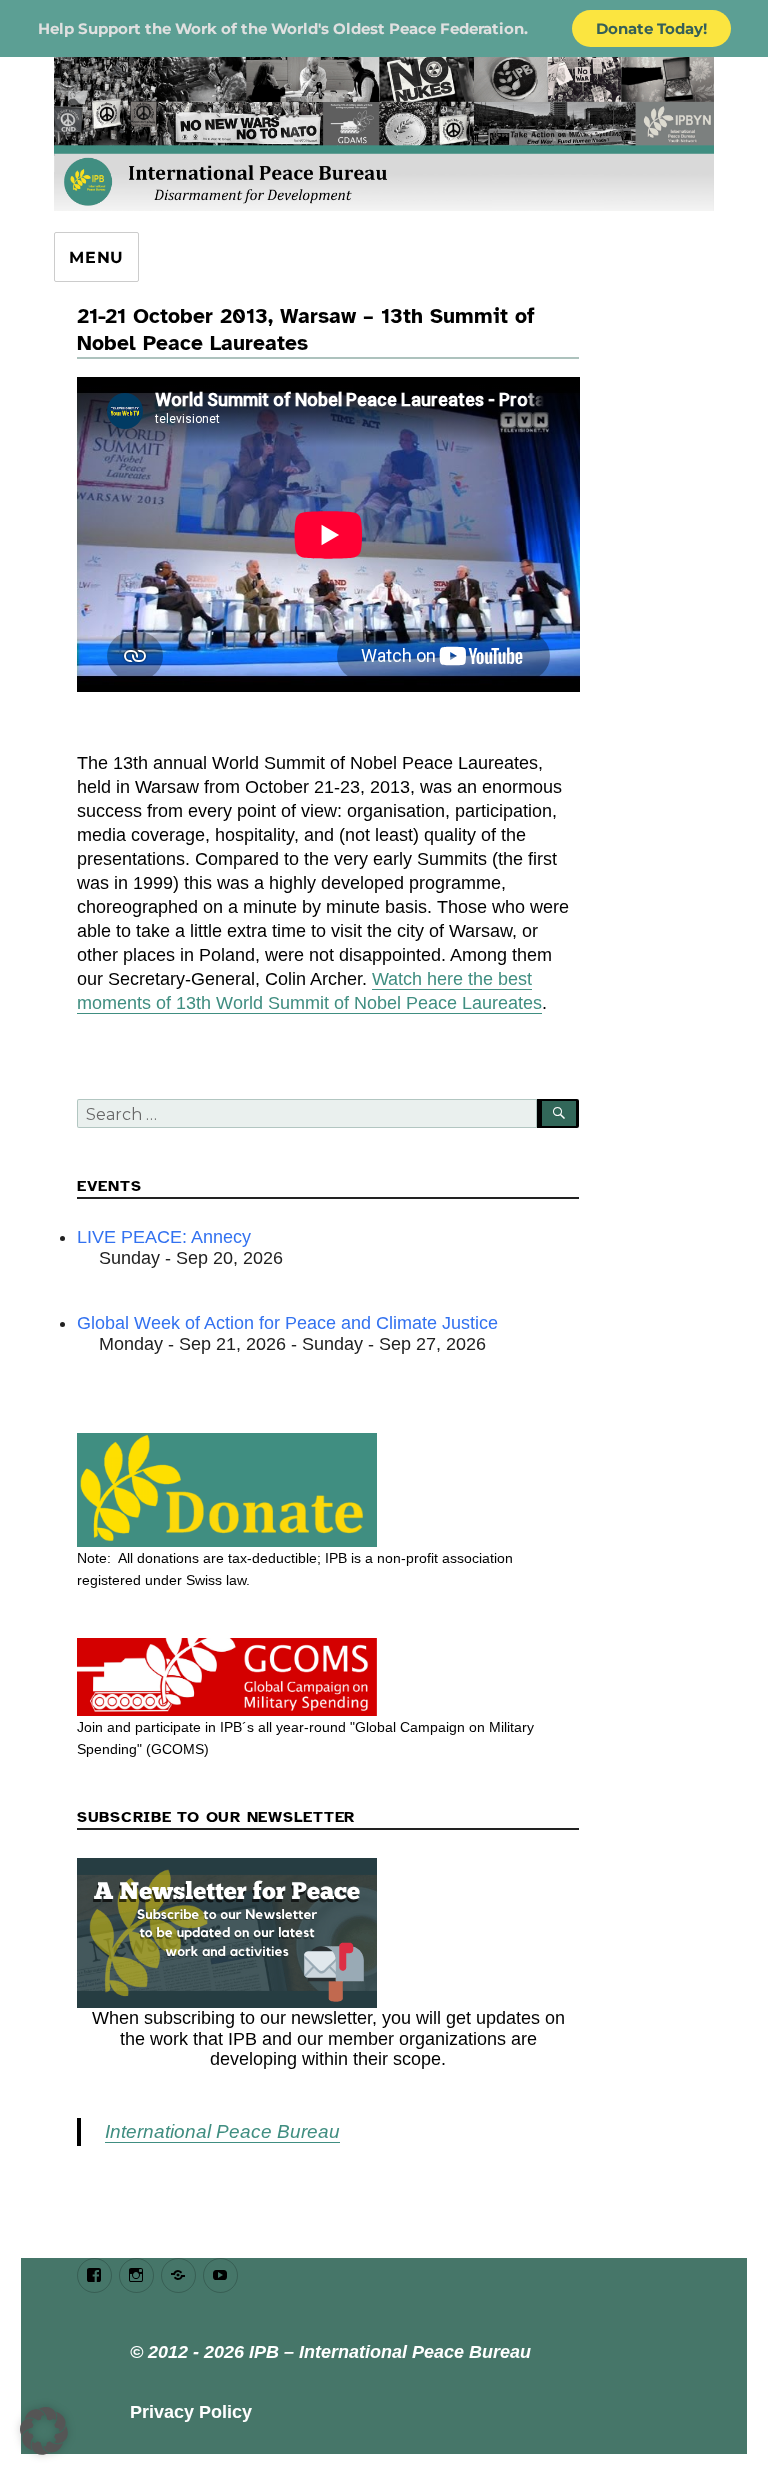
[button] (44, 2431)
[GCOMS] (328, 1677)
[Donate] (328, 1490)
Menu (96, 257)
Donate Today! (651, 28)
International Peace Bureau (222, 2131)
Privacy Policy (191, 2412)
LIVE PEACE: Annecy (164, 1237)
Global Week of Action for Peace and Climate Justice (287, 1323)
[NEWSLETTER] (328, 1933)
